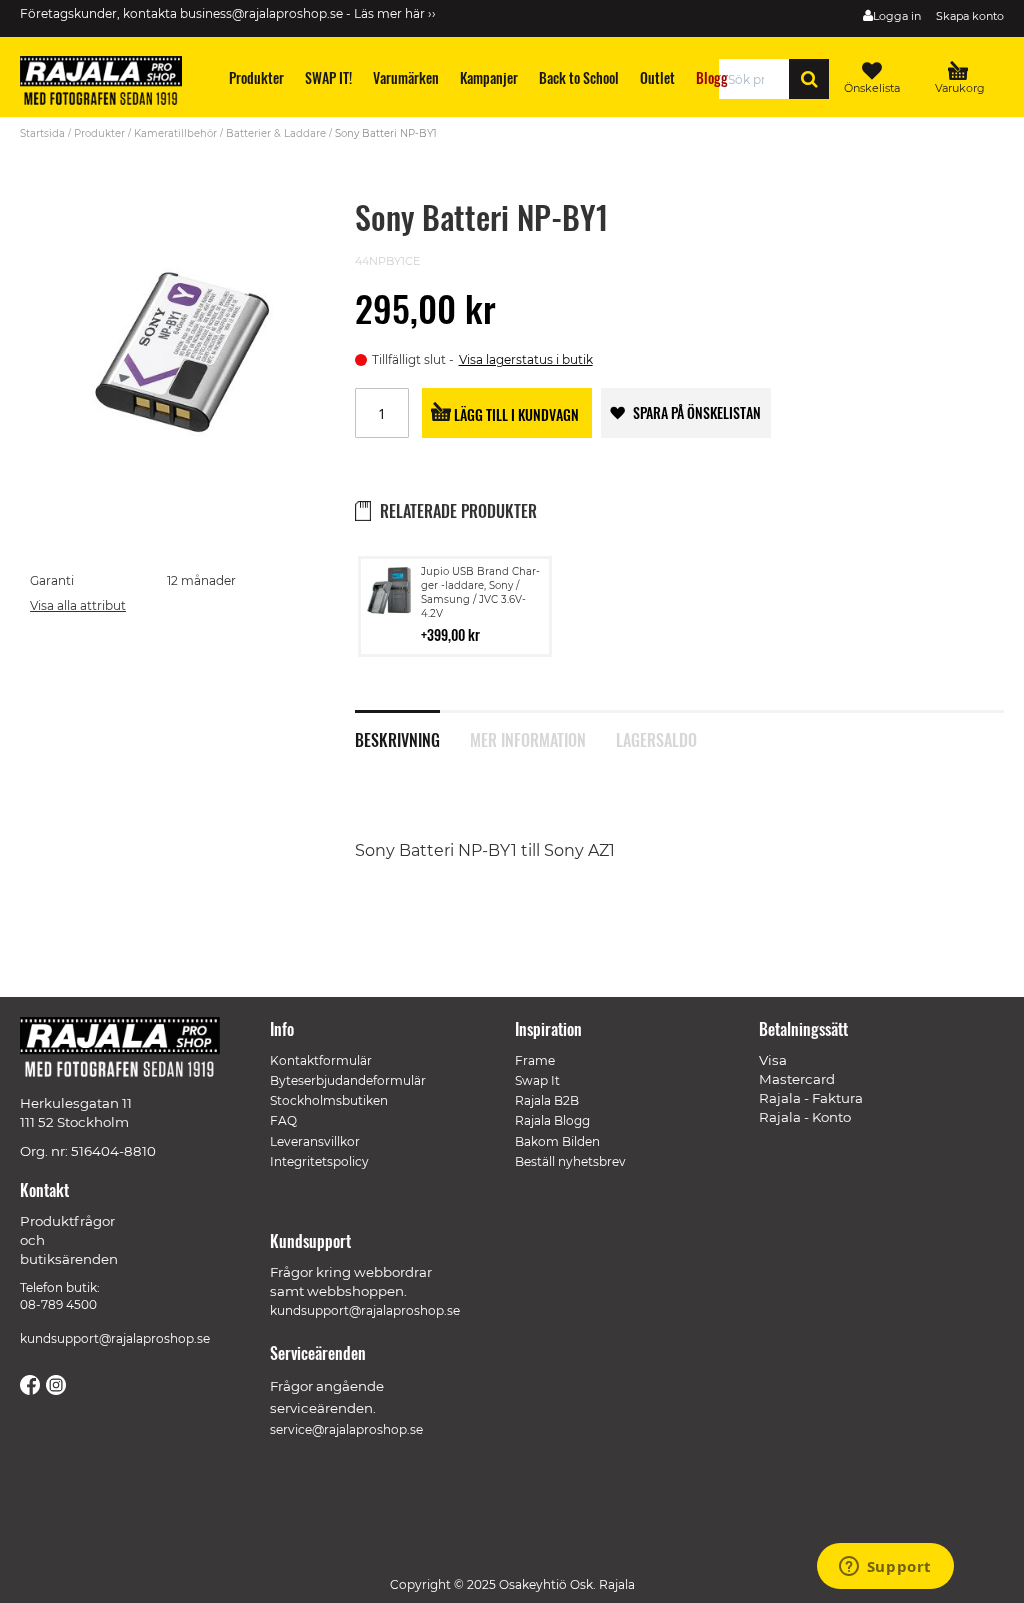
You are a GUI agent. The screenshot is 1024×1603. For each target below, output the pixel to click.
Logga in (897, 16)
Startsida (42, 133)
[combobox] (759, 79)
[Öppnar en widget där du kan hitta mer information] (885, 1568)
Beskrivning (397, 738)
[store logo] (110, 84)
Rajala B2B (547, 1100)
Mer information (528, 738)
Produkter (99, 133)
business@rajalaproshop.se (261, 13)
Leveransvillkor (315, 1141)
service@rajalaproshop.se (346, 1429)
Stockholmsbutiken (329, 1100)
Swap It (537, 1080)
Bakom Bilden (557, 1141)
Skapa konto (970, 16)
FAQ (283, 1120)
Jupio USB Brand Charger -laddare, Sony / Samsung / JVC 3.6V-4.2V (480, 592)
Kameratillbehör (175, 133)
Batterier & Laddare (276, 133)
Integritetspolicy (319, 1161)
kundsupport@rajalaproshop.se (115, 1338)
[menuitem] (257, 77)
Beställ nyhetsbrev (570, 1161)
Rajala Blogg (552, 1120)
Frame (535, 1060)
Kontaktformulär (321, 1060)
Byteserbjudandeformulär (348, 1080)
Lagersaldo (656, 738)
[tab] (412, 729)
